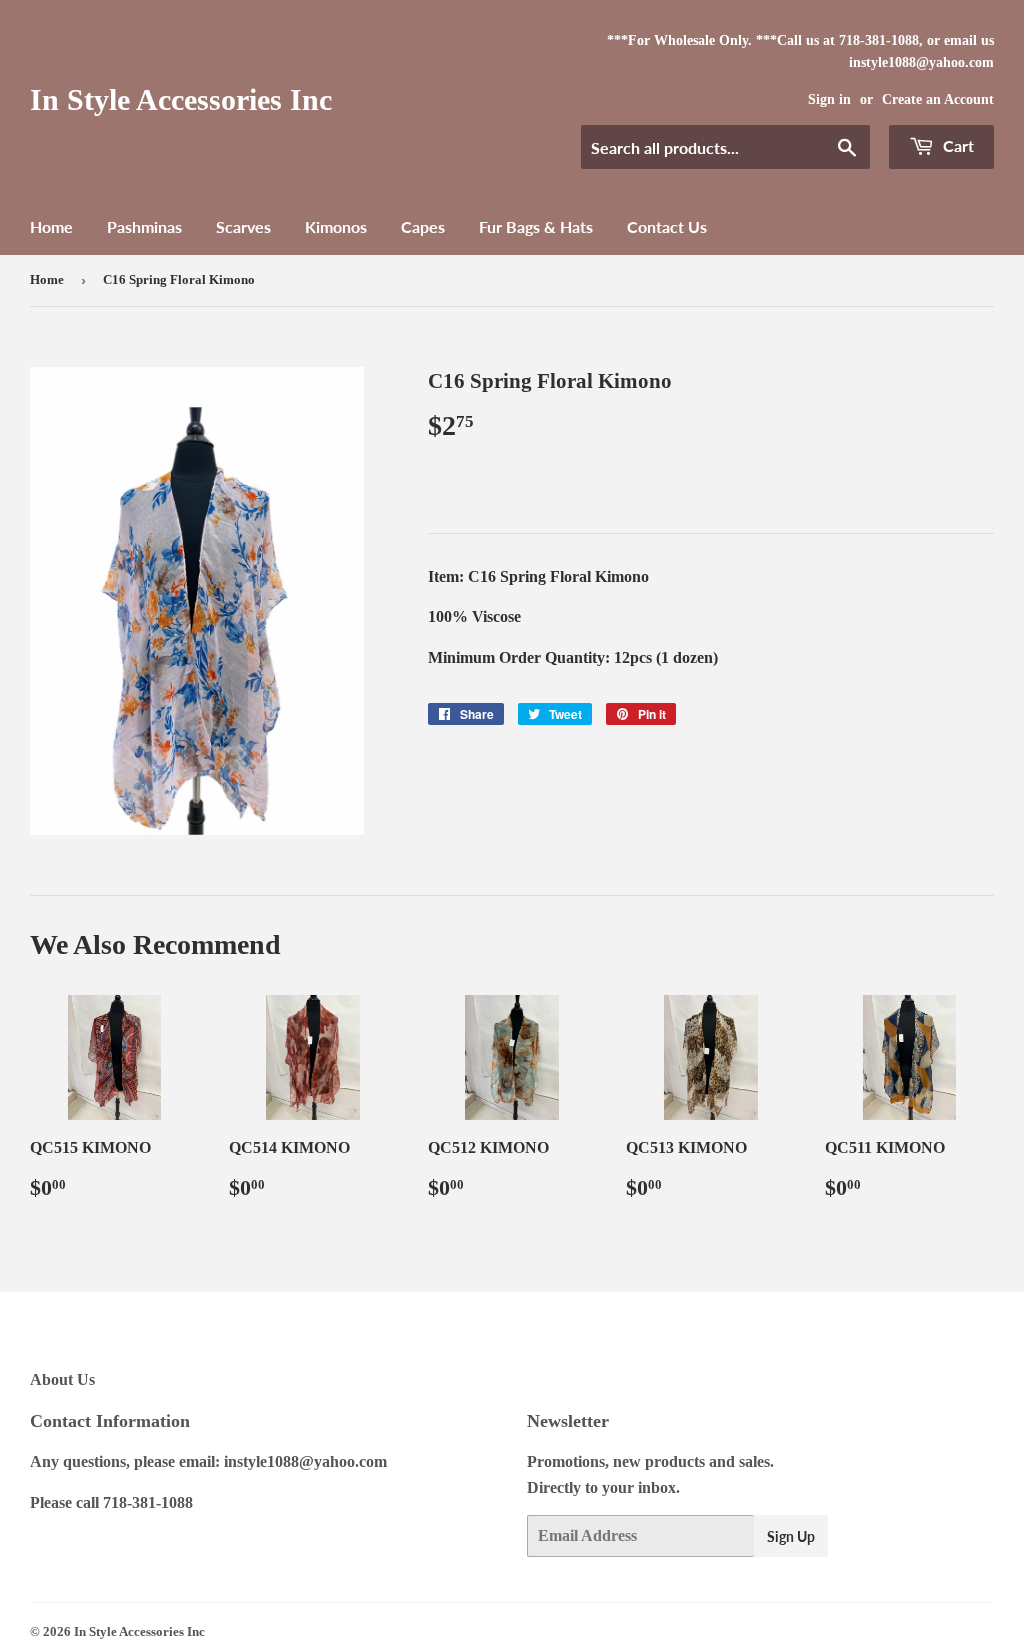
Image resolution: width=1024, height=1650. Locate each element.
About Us (62, 1379)
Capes (423, 226)
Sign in (829, 99)
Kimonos (336, 226)
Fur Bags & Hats (536, 226)
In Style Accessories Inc (181, 99)
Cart (956, 145)
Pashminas (144, 226)
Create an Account (938, 99)
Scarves (243, 226)
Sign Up (791, 1536)
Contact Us (667, 226)
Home (51, 226)
